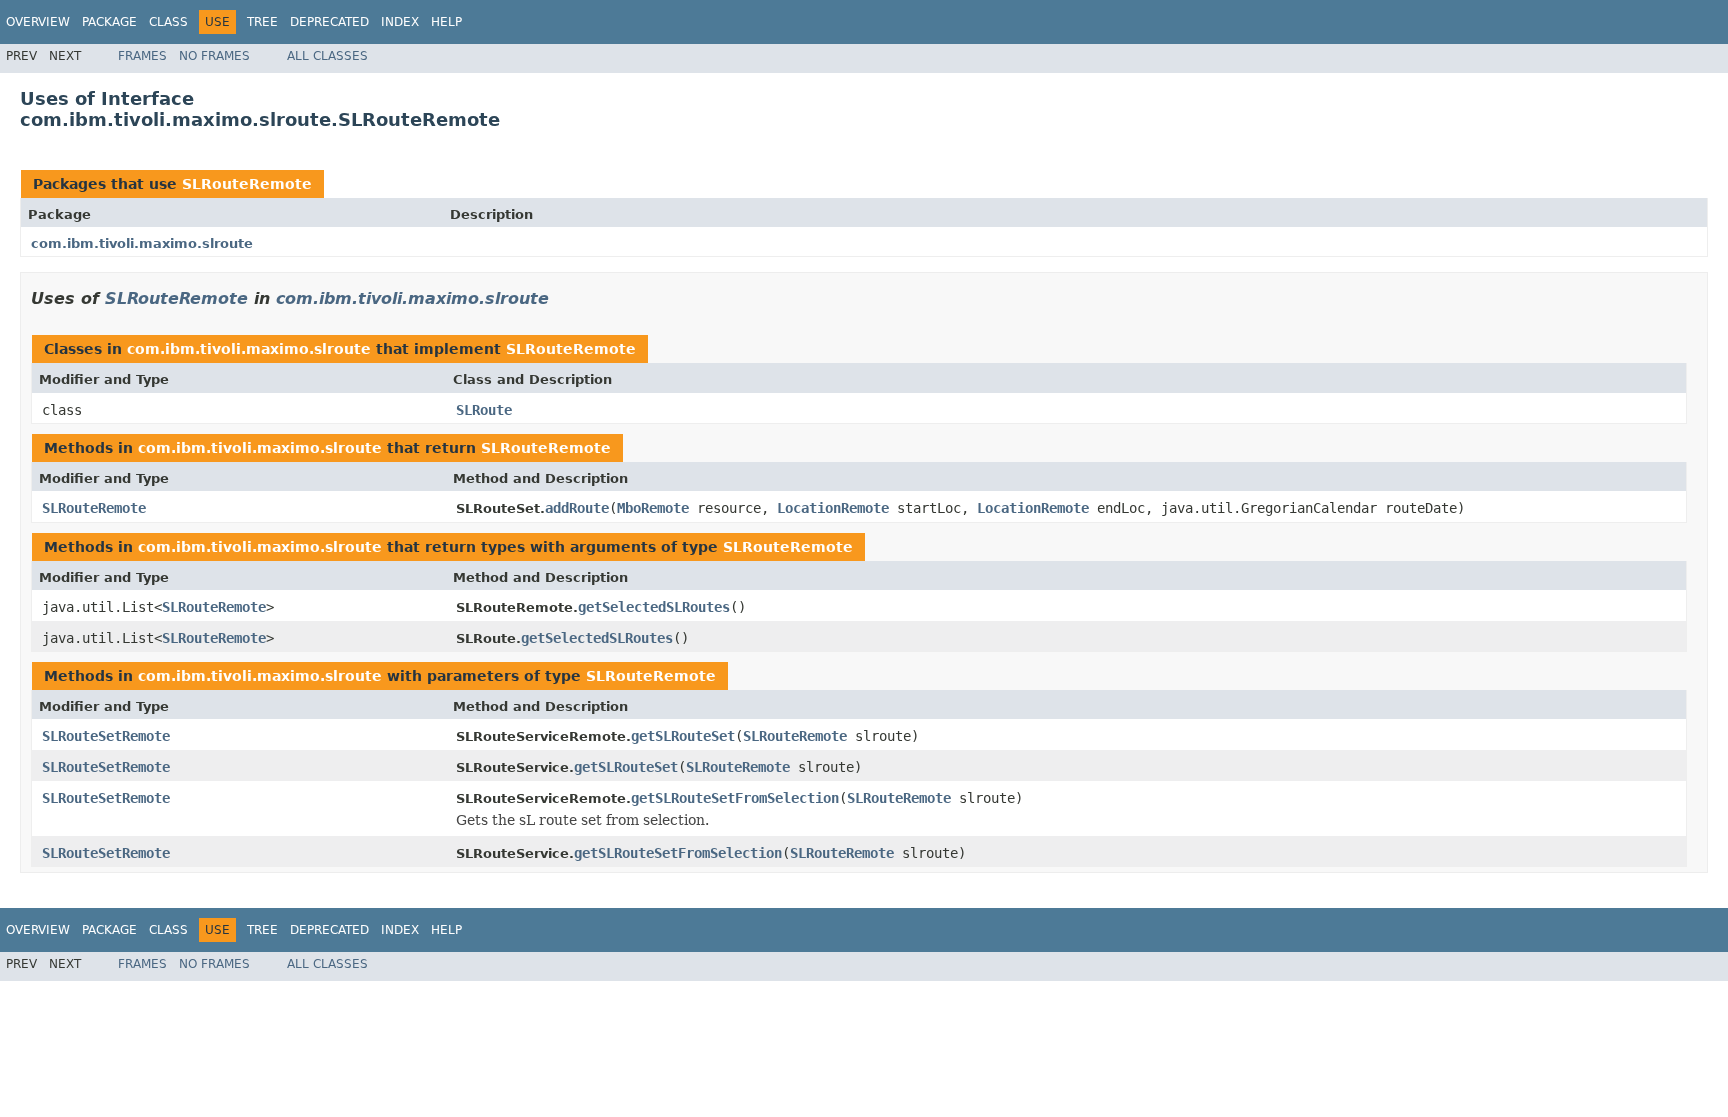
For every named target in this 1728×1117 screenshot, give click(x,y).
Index (400, 22)
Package (109, 22)
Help (446, 22)
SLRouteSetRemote (106, 736)
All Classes (327, 56)
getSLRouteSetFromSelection (735, 798)
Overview (38, 22)
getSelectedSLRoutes (654, 607)
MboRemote (653, 508)
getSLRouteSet (683, 736)
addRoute (577, 508)
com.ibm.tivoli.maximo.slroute (142, 243)
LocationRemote (833, 508)
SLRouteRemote (247, 184)
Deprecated (329, 22)
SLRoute (484, 410)
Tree (262, 22)
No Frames (214, 56)
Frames (142, 56)
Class (168, 22)
